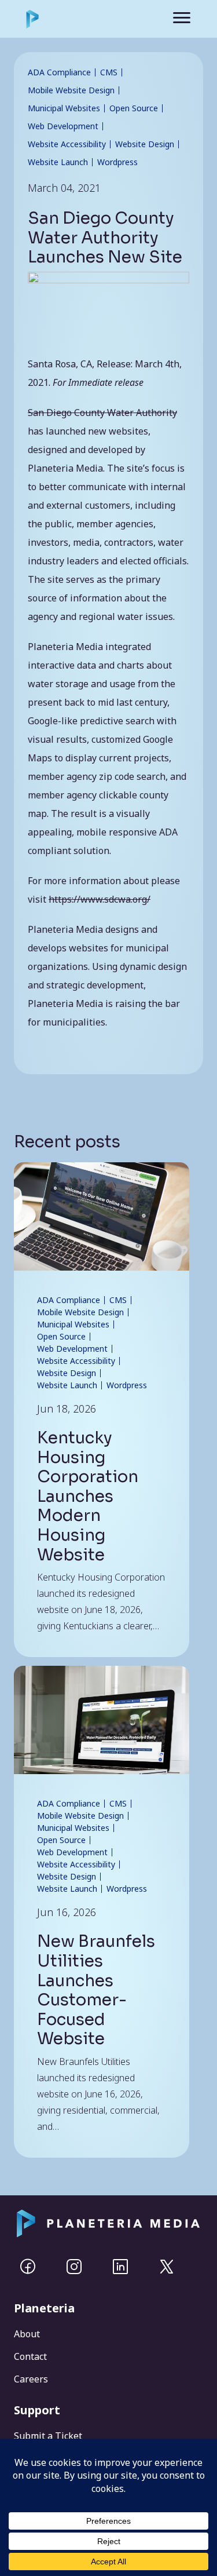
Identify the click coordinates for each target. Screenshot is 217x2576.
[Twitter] (167, 2267)
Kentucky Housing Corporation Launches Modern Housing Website (88, 1496)
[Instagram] (74, 2267)
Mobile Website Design (80, 1312)
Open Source (61, 1336)
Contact (30, 2356)
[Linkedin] (120, 2267)
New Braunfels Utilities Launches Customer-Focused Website (96, 1990)
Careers (31, 2379)
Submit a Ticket (48, 2436)
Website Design (67, 1373)
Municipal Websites (73, 1324)
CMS (118, 1300)
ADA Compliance (69, 1300)
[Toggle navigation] (174, 19)
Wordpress (127, 1385)
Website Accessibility (76, 1361)
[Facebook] (28, 2267)
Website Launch (67, 1385)
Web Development (72, 1349)
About (27, 2334)
